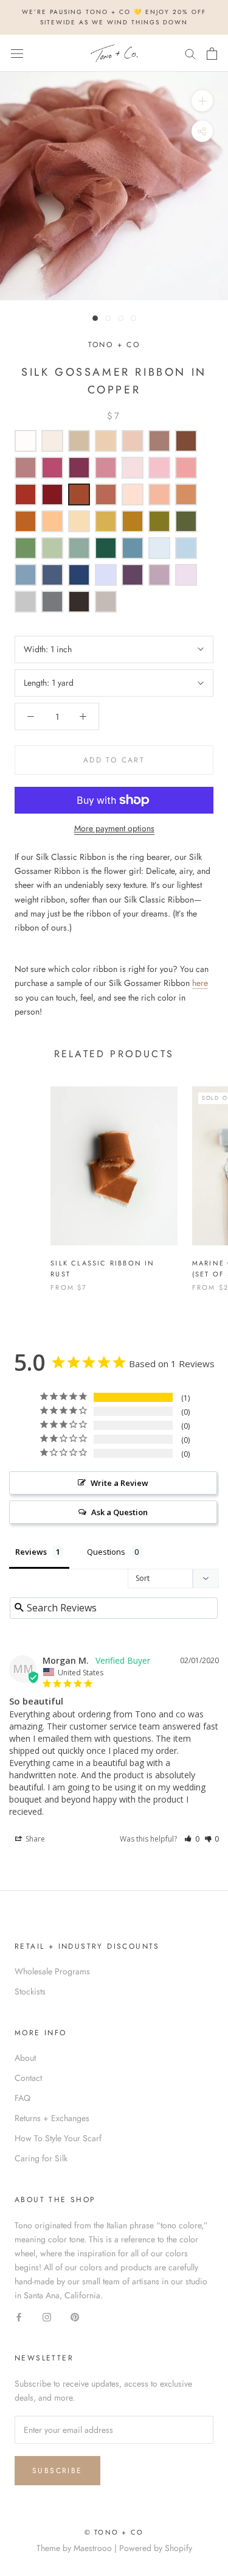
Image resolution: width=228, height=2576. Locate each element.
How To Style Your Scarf (58, 2138)
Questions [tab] (106, 1552)
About (25, 2058)
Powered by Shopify (156, 2548)
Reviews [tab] (31, 1552)
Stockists (30, 1991)
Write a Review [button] (119, 1483)
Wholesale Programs (52, 1971)
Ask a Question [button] (119, 1512)
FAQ (22, 2098)
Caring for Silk (41, 2158)
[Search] (190, 53)
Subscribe (57, 2471)
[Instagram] (47, 2316)
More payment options (114, 828)
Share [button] (34, 1839)
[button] (192, 1839)
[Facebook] (19, 2316)
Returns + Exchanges (52, 2118)
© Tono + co (114, 2532)
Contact (28, 2078)
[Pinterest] (75, 2316)
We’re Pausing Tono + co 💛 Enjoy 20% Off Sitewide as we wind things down (114, 17)
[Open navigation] (17, 54)
